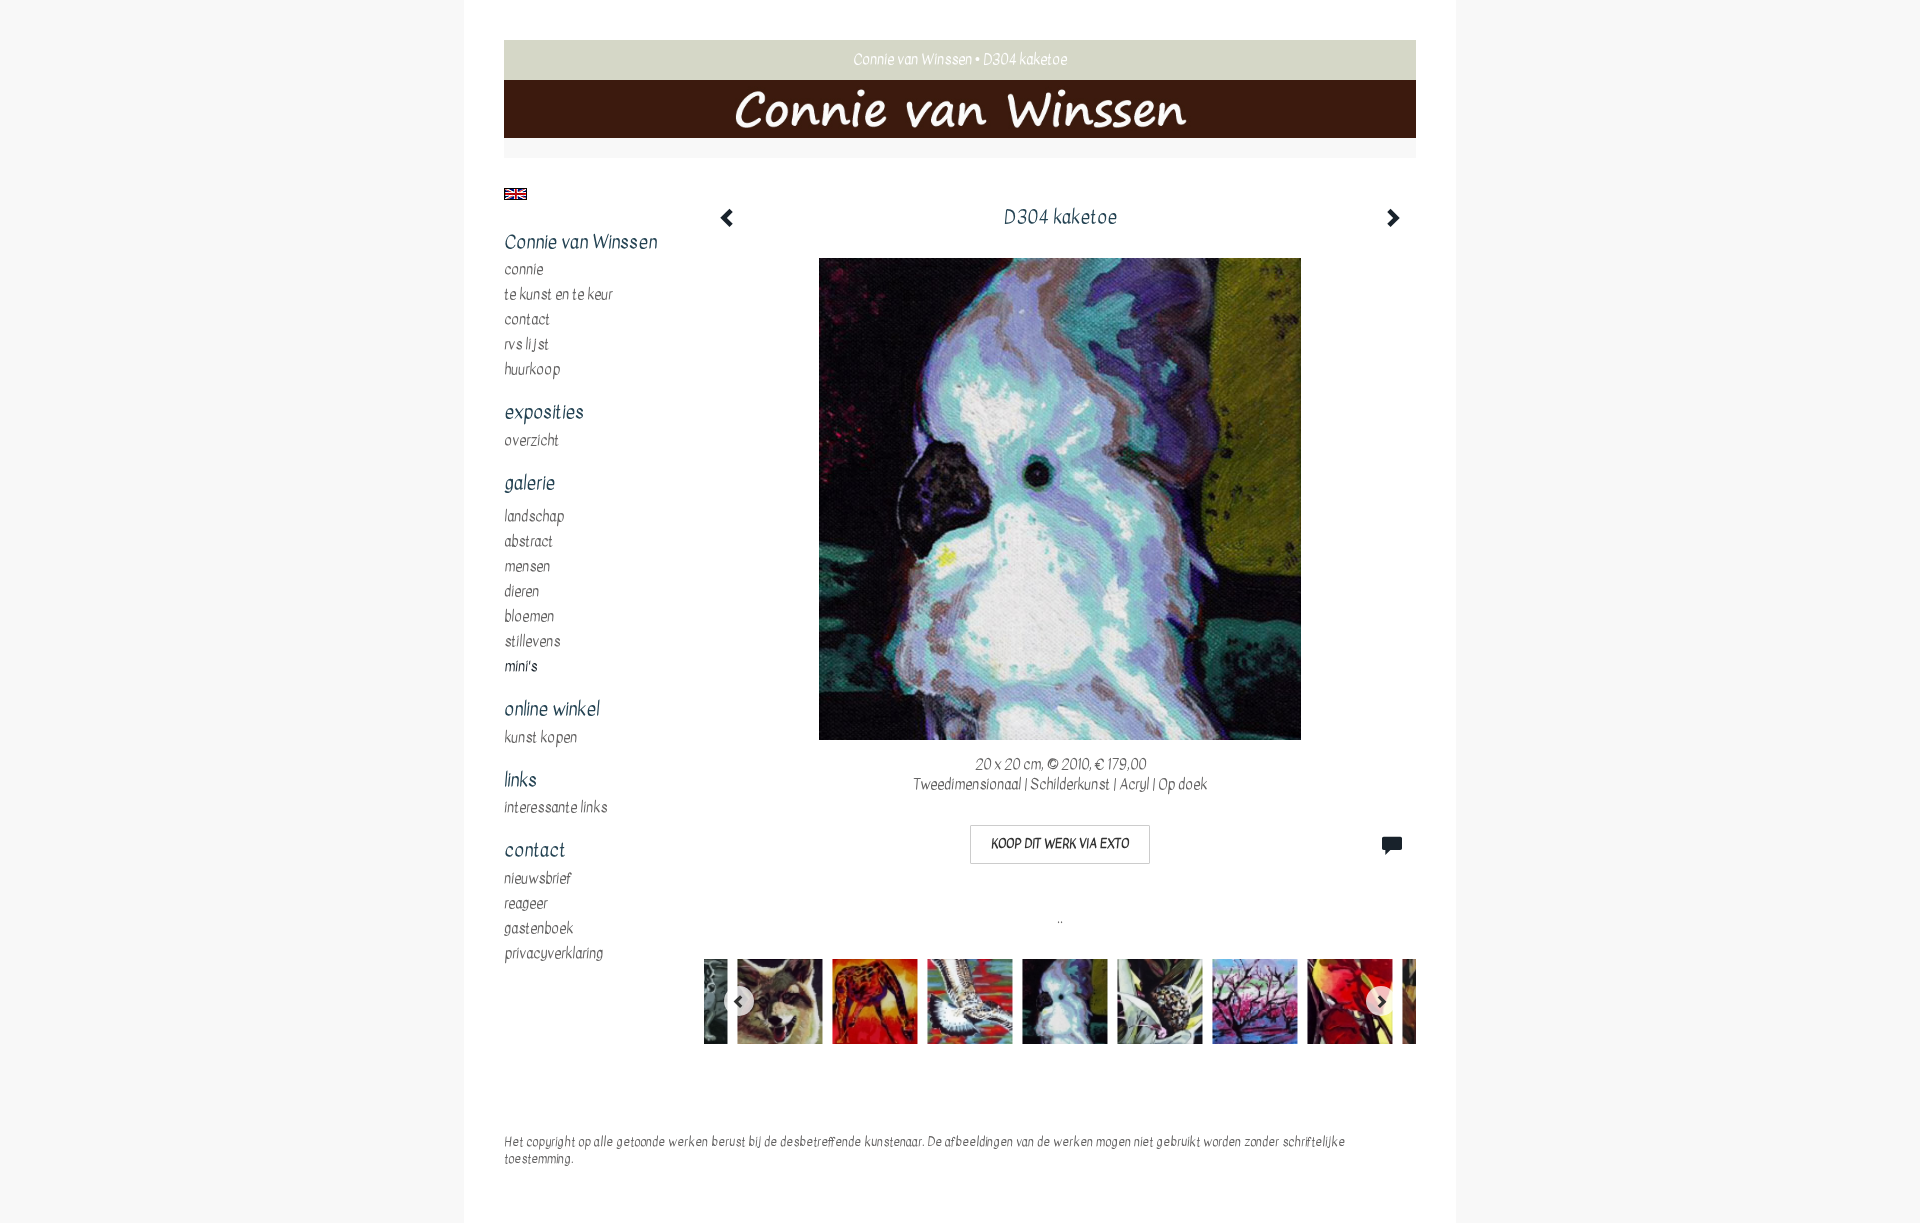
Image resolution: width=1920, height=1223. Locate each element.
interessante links (555, 808)
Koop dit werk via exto (1060, 844)
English (515, 194)
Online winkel (551, 710)
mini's (520, 667)
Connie (523, 270)
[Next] (1381, 1001)
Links (520, 781)
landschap (534, 517)
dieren (521, 592)
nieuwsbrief (538, 879)
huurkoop (532, 370)
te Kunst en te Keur (558, 295)
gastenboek (538, 929)
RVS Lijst (526, 345)
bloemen (529, 617)
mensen (527, 567)
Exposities (544, 413)
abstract (528, 542)
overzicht (531, 441)
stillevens (532, 642)
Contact (527, 320)
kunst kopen (540, 738)
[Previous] (739, 1001)
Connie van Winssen (912, 59)
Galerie (529, 484)
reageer (525, 904)
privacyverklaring (553, 954)
